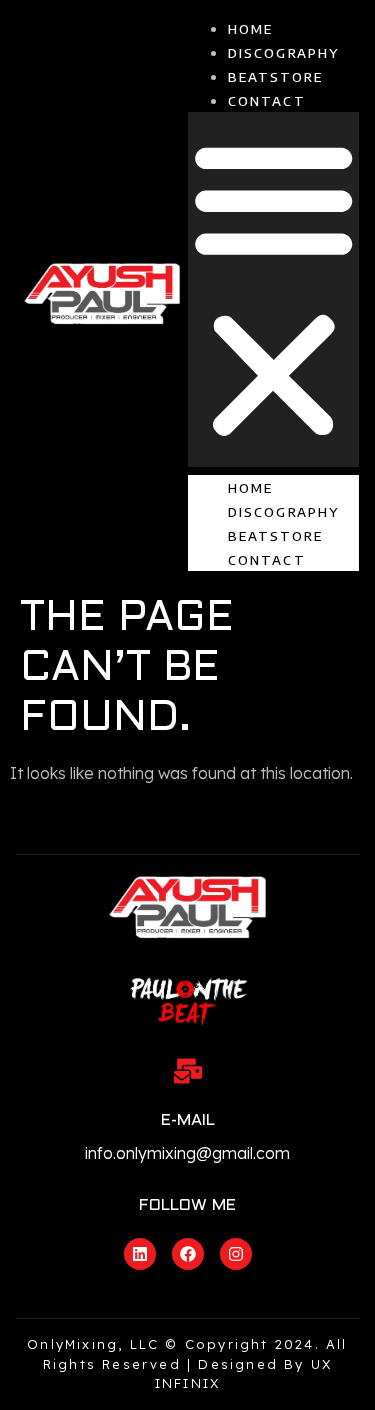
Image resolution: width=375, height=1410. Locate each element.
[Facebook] (188, 1254)
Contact (267, 101)
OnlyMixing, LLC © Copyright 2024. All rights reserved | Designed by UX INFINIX (187, 1363)
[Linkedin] (140, 1254)
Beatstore (276, 77)
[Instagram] (236, 1254)
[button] (274, 289)
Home (251, 29)
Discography (284, 53)
